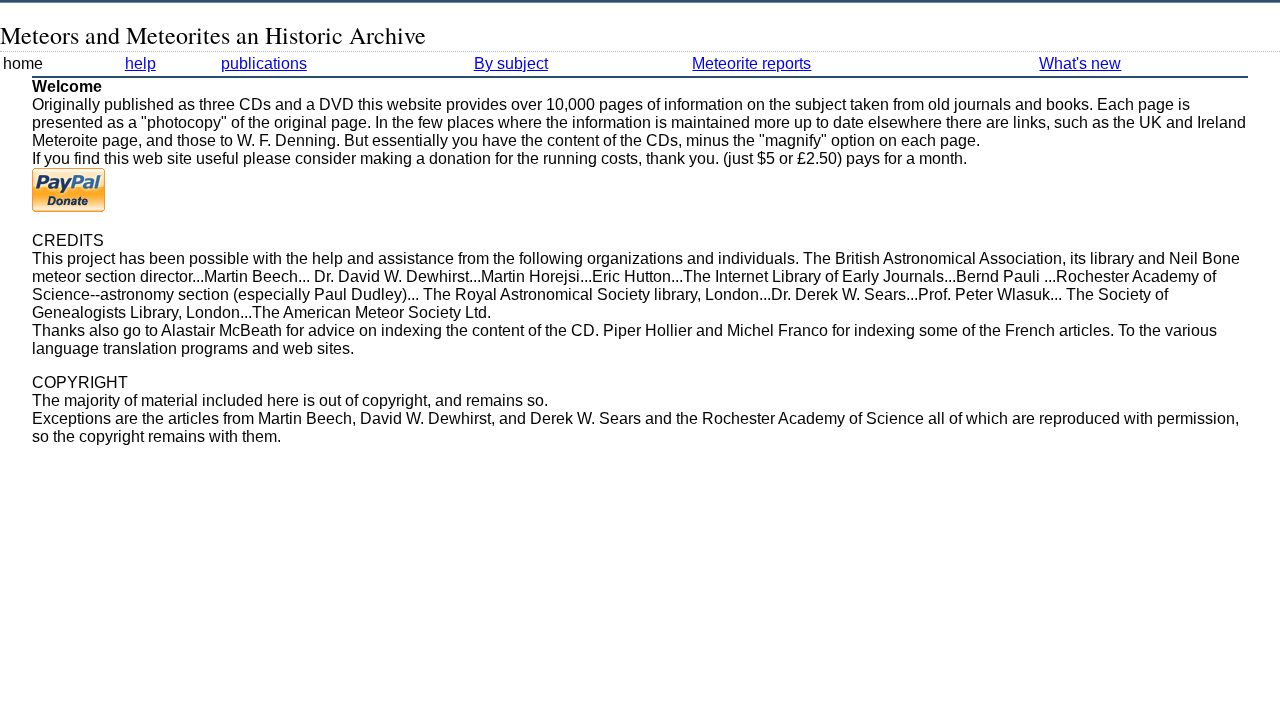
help (140, 63)
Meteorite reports (751, 63)
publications (264, 63)
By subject (511, 63)
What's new (1080, 63)
